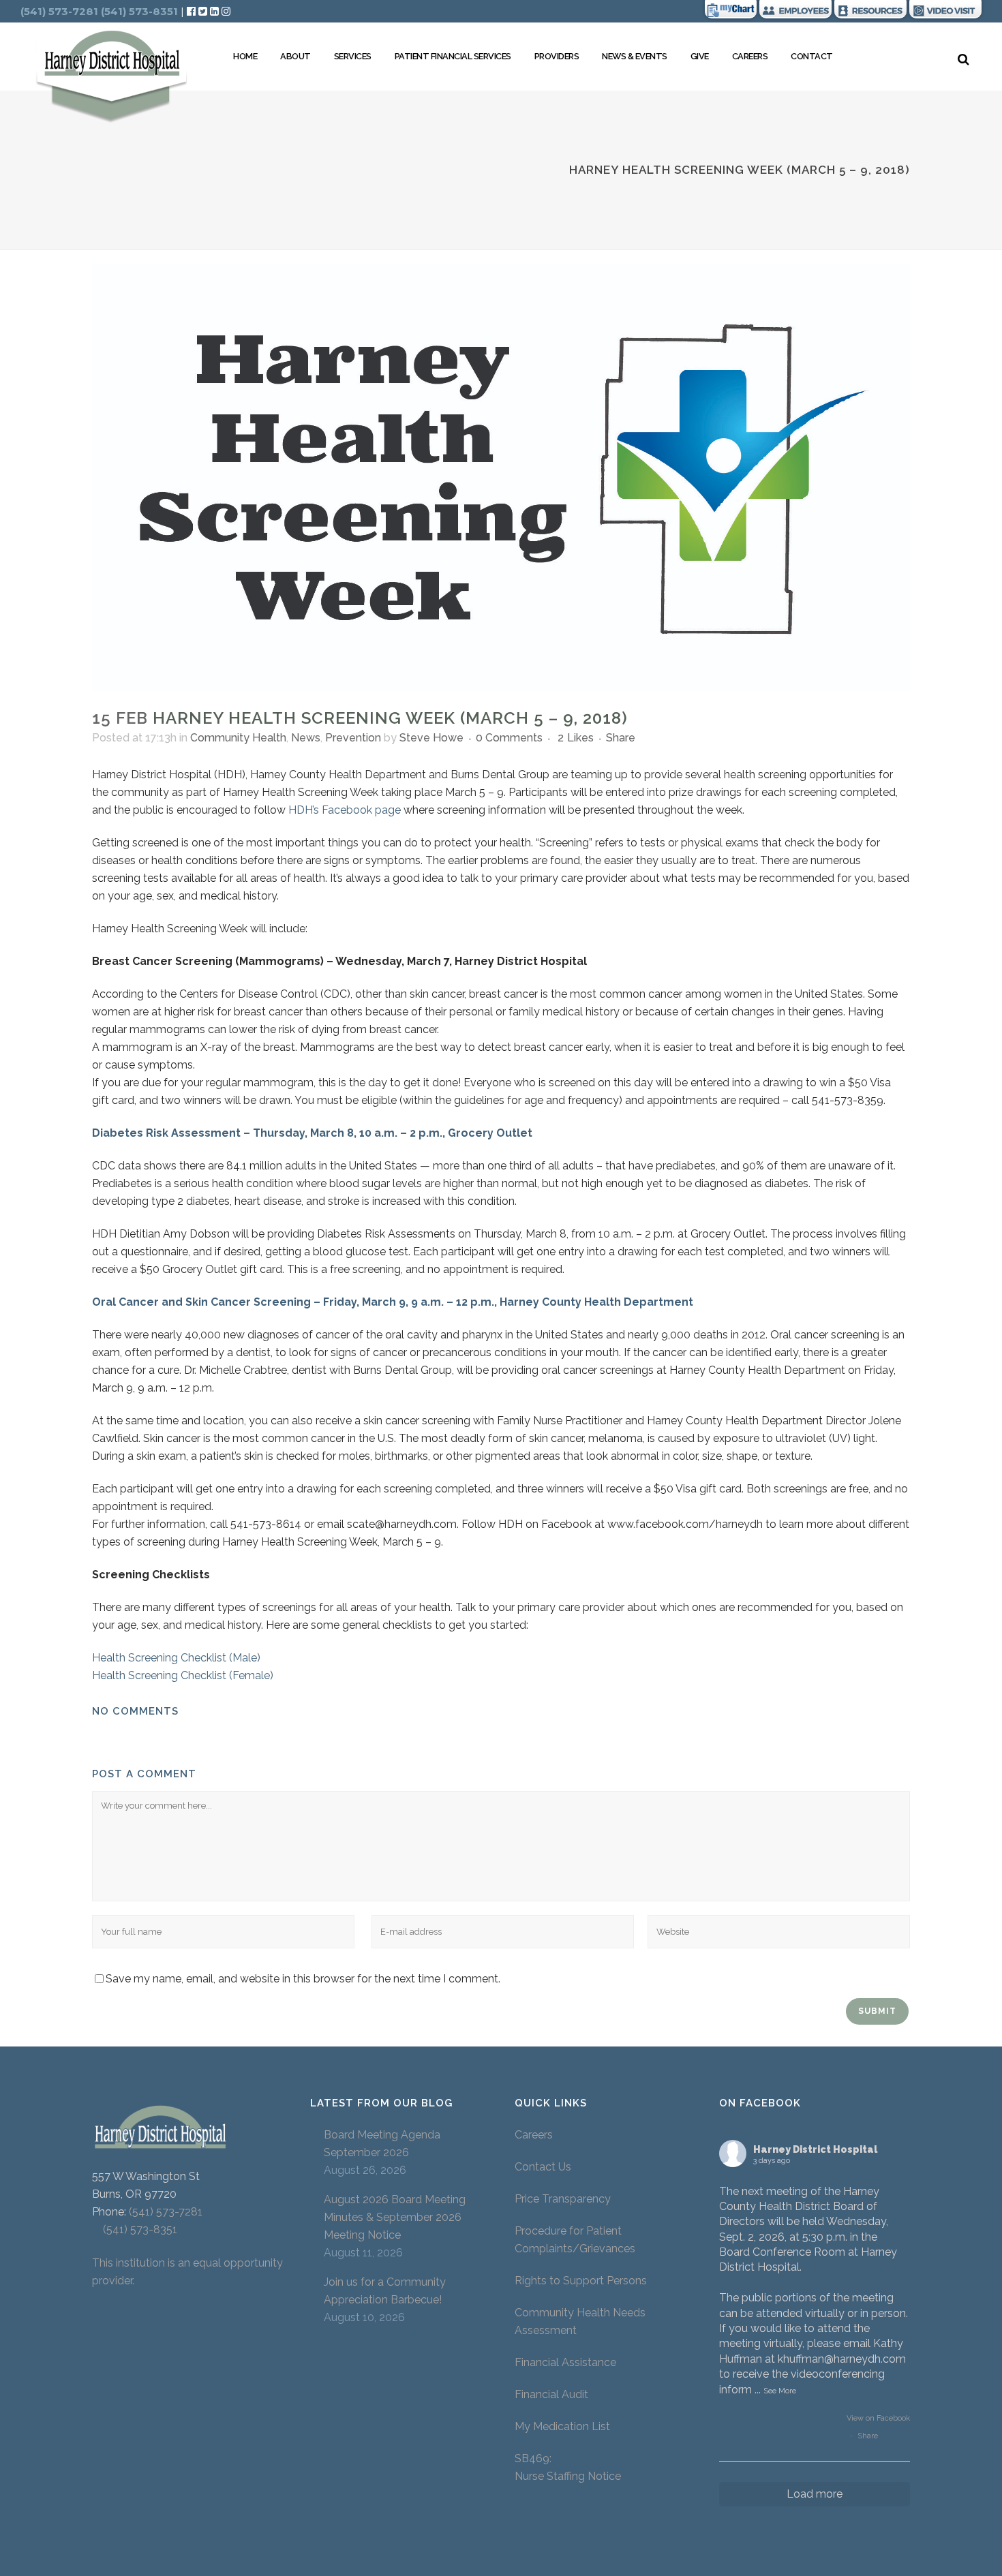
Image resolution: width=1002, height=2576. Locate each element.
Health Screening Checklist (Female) (183, 1675)
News (306, 738)
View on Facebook (878, 2418)
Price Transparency (563, 2199)
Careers (534, 2135)
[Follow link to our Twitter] (203, 11)
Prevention (353, 738)
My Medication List (562, 2426)
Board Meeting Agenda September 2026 (382, 2144)
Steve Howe (431, 738)
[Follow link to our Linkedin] (216, 11)
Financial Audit (551, 2394)
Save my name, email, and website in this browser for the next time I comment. (303, 1979)
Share (868, 2436)
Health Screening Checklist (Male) (176, 1658)
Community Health (238, 738)
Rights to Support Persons (581, 2281)
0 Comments (509, 738)
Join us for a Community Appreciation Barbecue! (385, 2291)
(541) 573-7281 (166, 2212)
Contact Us (543, 2167)
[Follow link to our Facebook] (193, 11)
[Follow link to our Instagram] (226, 11)
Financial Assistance (565, 2362)
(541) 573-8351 (135, 2229)
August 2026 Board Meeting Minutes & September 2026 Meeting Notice (395, 2217)
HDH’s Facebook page (345, 810)
